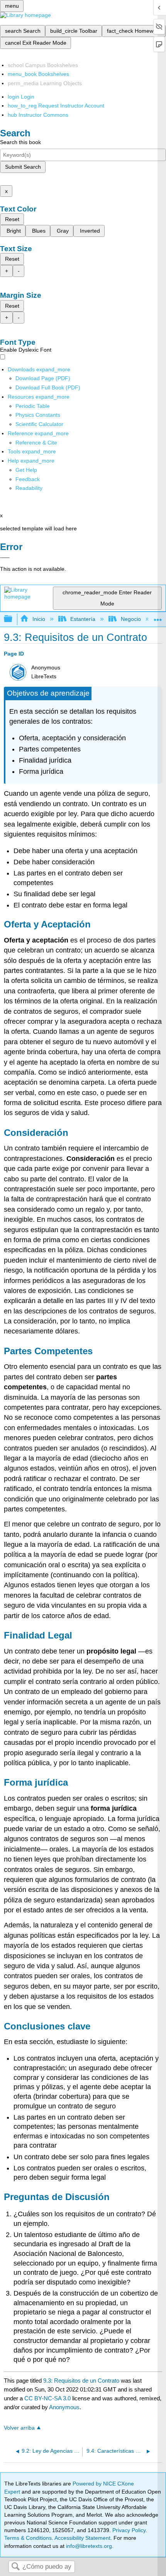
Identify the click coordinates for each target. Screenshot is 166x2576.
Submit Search (23, 167)
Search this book (20, 142)
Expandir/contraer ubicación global (158, 617)
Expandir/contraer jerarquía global (13, 619)
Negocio (131, 619)
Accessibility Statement (82, 2538)
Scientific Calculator (39, 424)
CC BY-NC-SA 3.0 (47, 2398)
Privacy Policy (129, 2530)
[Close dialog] (5, 558)
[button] (28, 479)
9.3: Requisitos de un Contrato (81, 2381)
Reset (12, 219)
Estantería (83, 619)
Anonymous (64, 2407)
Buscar (15, 2567)
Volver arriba (19, 2428)
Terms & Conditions (28, 2538)
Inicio (39, 619)
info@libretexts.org (88, 2546)
